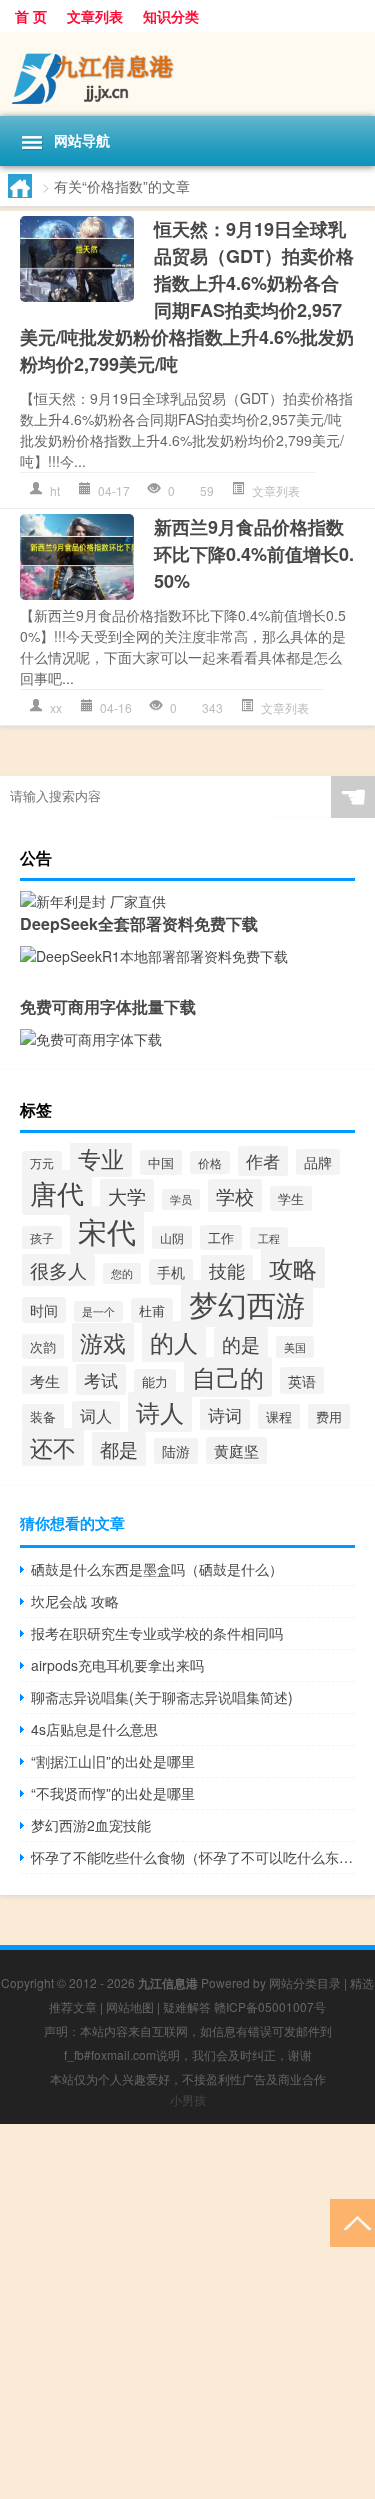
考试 (101, 1379)
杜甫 (152, 1310)
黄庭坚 (236, 1450)
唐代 (57, 1192)
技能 (227, 1270)
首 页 (31, 16)
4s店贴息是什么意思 (94, 1729)
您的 (122, 1273)
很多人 (58, 1270)
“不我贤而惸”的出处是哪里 (113, 1793)
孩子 (42, 1237)
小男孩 (188, 2099)
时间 (44, 1310)
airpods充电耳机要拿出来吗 (117, 1665)
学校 (235, 1195)
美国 (295, 1347)
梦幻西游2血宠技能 (91, 1825)
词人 (96, 1415)
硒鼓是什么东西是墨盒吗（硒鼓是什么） (157, 1569)
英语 (302, 1380)
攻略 (293, 1267)
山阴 (172, 1237)
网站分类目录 (305, 1982)
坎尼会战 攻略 (75, 1601)
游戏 (103, 1342)
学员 (181, 1199)
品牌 (318, 1162)
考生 (45, 1380)
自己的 (228, 1377)
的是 (241, 1343)
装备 (43, 1416)
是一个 (98, 1311)
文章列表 (95, 16)
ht (55, 490)
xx (56, 707)
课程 (279, 1416)
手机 (171, 1272)
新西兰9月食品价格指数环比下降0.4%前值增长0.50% (254, 554)
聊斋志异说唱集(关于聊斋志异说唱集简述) (162, 1697)
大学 (127, 1195)
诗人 (160, 1412)
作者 (263, 1161)
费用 (329, 1416)
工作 (221, 1237)
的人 (174, 1341)
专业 (101, 1158)
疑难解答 (187, 2006)
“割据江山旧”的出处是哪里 (113, 1761)
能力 (155, 1381)
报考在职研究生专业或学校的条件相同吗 (157, 1633)
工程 (269, 1238)
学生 (291, 1198)
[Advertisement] (187, 2311)
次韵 (43, 1346)
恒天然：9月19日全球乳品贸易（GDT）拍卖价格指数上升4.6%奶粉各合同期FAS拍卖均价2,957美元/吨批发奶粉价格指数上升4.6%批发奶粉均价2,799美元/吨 (187, 296)
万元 (42, 1163)
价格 (210, 1162)
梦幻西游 (247, 1303)
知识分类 (171, 16)
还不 (53, 1447)
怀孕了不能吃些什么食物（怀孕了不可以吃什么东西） (193, 1857)
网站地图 (130, 2006)
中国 (161, 1162)
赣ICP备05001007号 (270, 2006)
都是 (119, 1449)
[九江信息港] (187, 74)
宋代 (107, 1230)
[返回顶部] (352, 2221)
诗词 (225, 1414)
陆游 (176, 1451)
